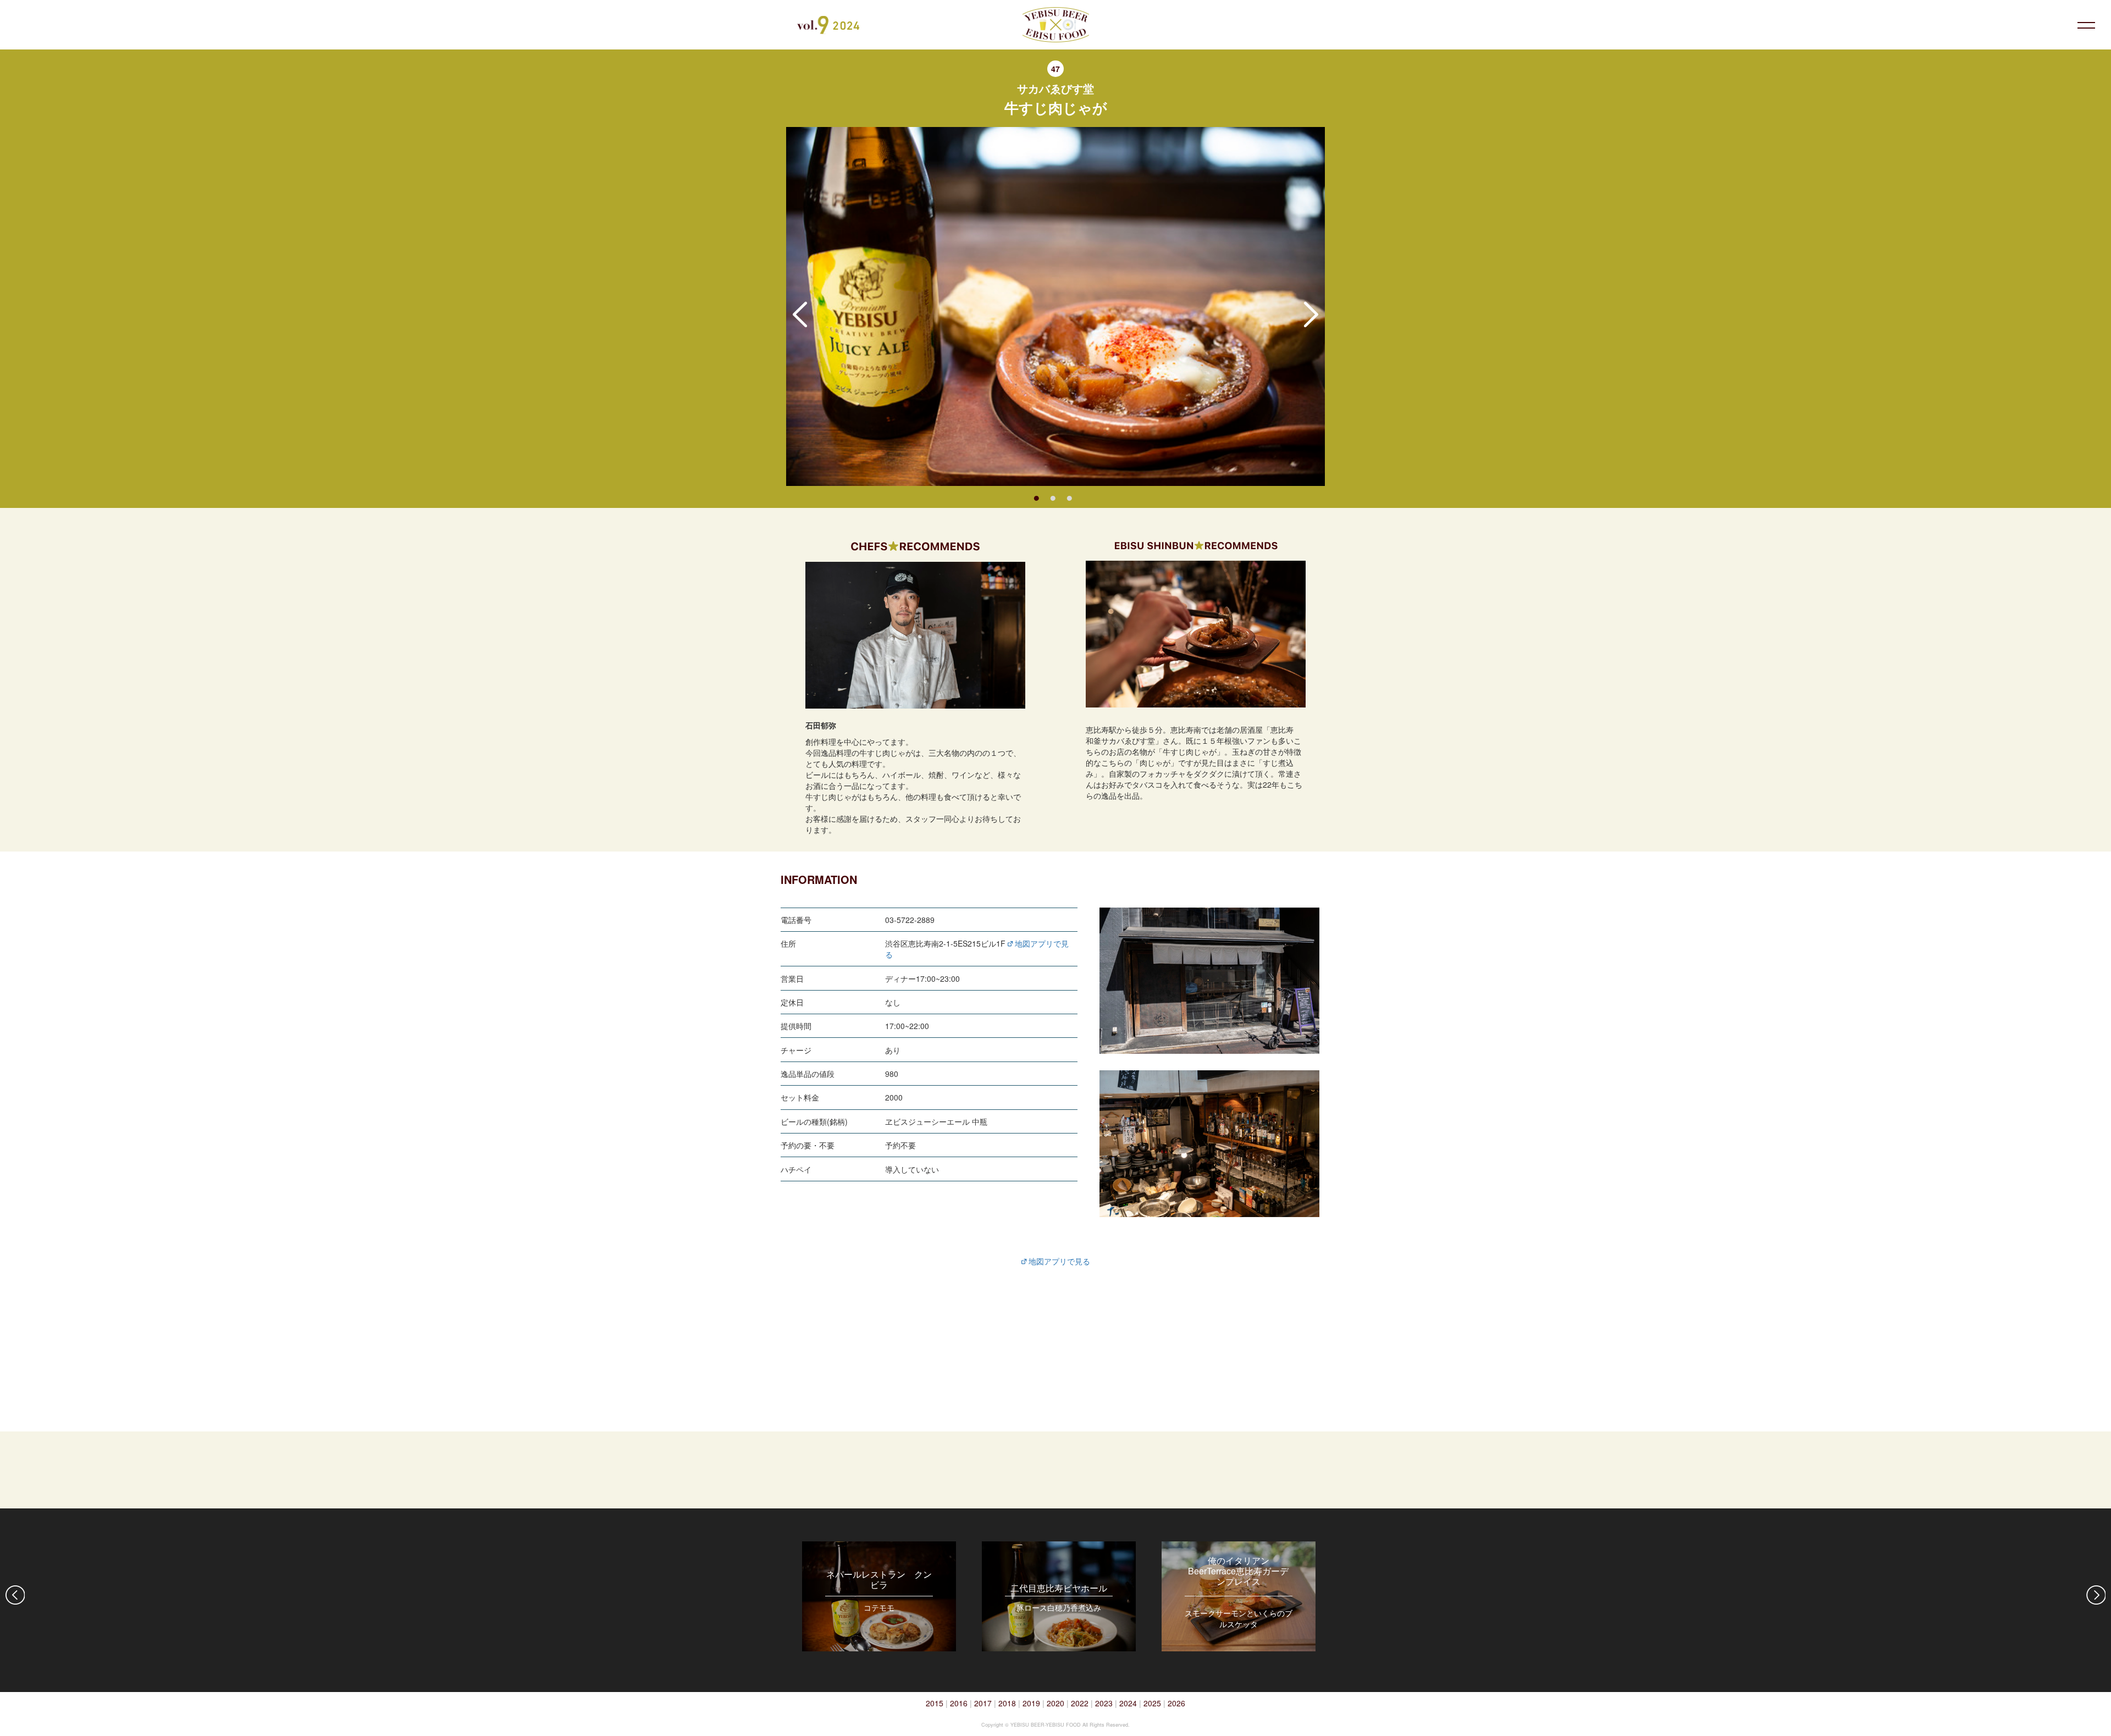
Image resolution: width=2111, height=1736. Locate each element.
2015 (935, 1703)
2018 (1007, 1703)
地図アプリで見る (1058, 1261)
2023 (1104, 1703)
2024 (1128, 1703)
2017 (983, 1703)
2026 (1176, 1703)
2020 (1055, 1703)
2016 (959, 1703)
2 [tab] (1053, 497)
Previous (800, 314)
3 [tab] (1069, 497)
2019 (1031, 1703)
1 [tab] (1036, 497)
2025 (1152, 1703)
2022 (1080, 1703)
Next (1311, 314)
